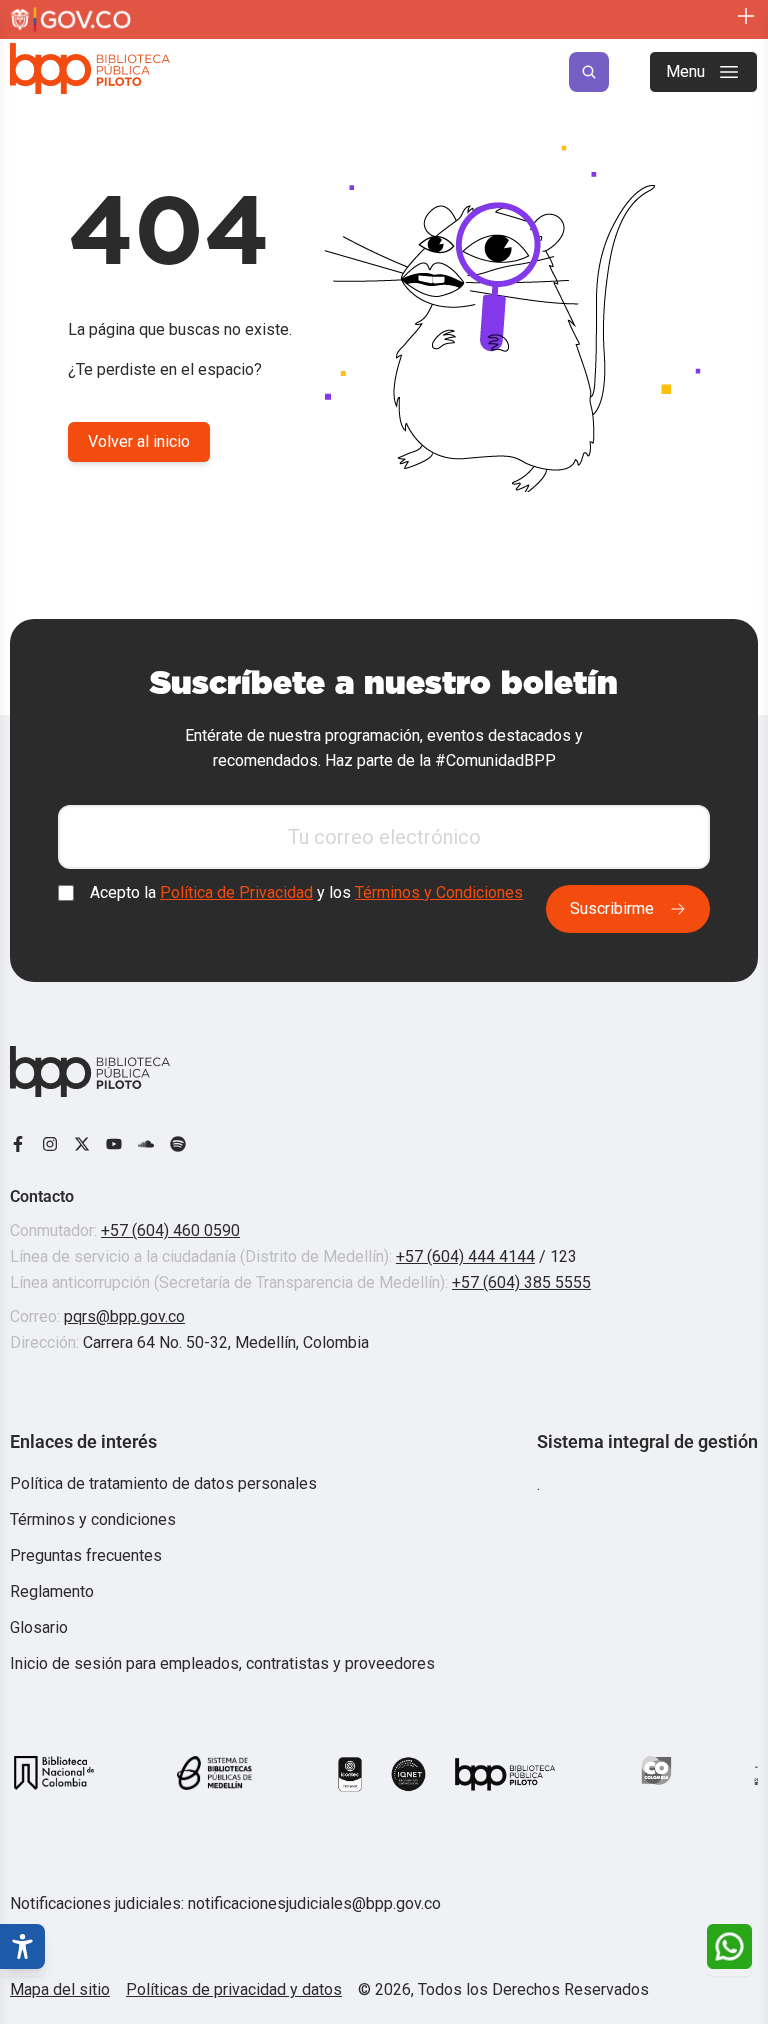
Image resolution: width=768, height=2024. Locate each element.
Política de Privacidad (236, 893)
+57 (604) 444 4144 (465, 1256)
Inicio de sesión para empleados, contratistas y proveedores (222, 1663)
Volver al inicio (139, 441)
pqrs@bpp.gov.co (124, 1316)
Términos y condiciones (93, 1519)
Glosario (39, 1627)
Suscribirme (612, 908)
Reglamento (52, 1591)
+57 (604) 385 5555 (521, 1282)
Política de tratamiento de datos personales (163, 1483)
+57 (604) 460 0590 (170, 1230)
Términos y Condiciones (439, 893)
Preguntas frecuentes (86, 1555)
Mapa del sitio (60, 1989)
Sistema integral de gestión (647, 1441)
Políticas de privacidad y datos (234, 1989)
